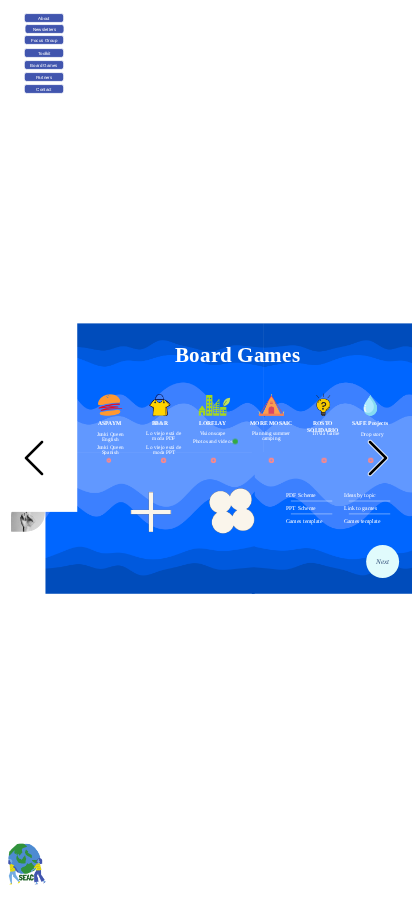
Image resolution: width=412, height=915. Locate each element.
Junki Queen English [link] (111, 435)
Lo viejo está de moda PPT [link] (164, 448)
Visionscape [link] (213, 433)
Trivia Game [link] (325, 432)
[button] (34, 458)
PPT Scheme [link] (300, 507)
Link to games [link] (360, 508)
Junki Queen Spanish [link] (111, 449)
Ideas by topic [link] (360, 495)
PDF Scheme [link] (301, 495)
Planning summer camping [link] (271, 435)
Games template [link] (304, 520)
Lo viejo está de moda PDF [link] (164, 435)
